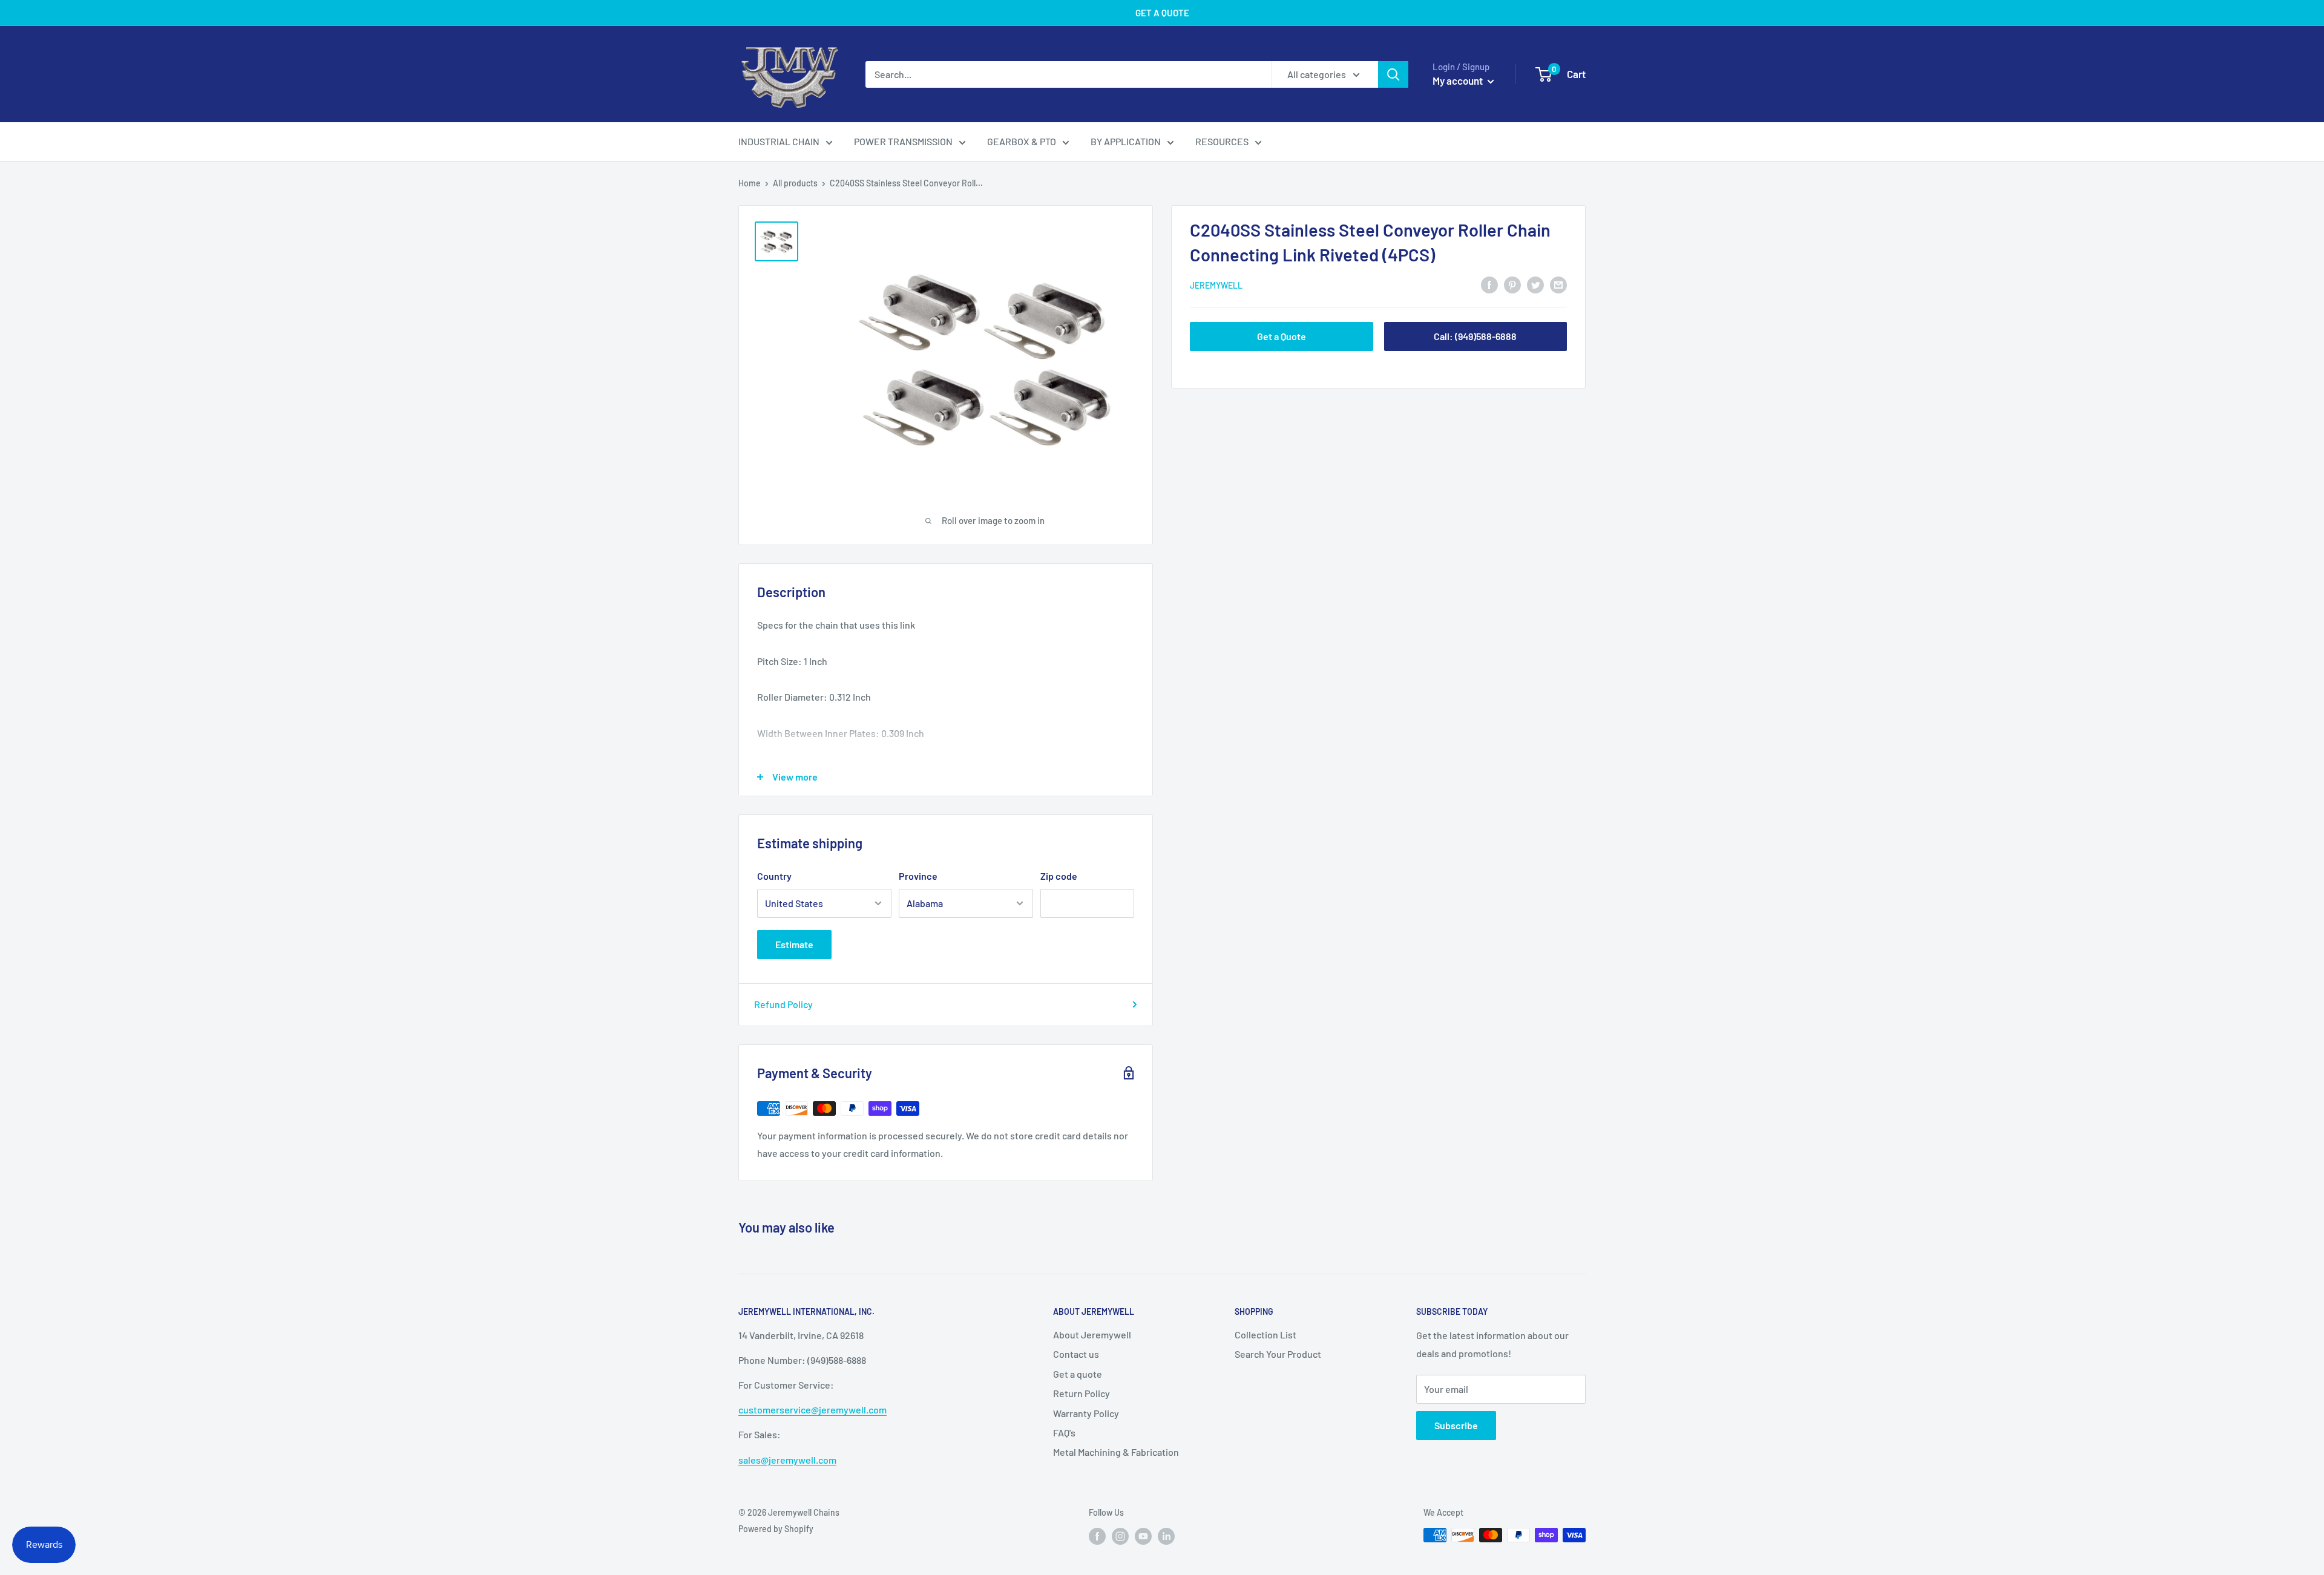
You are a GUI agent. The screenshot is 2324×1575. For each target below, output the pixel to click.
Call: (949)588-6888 (1475, 336)
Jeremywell (1216, 285)
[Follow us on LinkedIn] (1166, 1536)
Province (918, 876)
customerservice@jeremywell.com (812, 1410)
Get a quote (1078, 1374)
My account (1459, 80)
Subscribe (1456, 1425)
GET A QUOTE (1162, 13)
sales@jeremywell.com (787, 1460)
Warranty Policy (1086, 1413)
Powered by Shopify (776, 1529)
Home (750, 183)
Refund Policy (783, 1004)
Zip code (1059, 876)
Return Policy (1082, 1393)
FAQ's (1064, 1433)
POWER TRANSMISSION (903, 141)
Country (774, 876)
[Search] (1393, 74)
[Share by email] (1558, 284)
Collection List (1265, 1334)
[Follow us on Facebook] (1097, 1536)
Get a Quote (1282, 336)
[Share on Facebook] (1489, 284)
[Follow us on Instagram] (1120, 1536)
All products (795, 183)
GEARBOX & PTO (1022, 141)
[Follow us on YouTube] (1143, 1536)
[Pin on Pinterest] (1512, 284)
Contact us (1076, 1354)
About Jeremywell (1092, 1334)
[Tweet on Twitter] (1535, 284)
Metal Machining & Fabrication (1116, 1452)
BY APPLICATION (1126, 141)
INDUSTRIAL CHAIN (779, 141)
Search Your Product (1278, 1354)
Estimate (794, 944)
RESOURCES (1222, 141)
